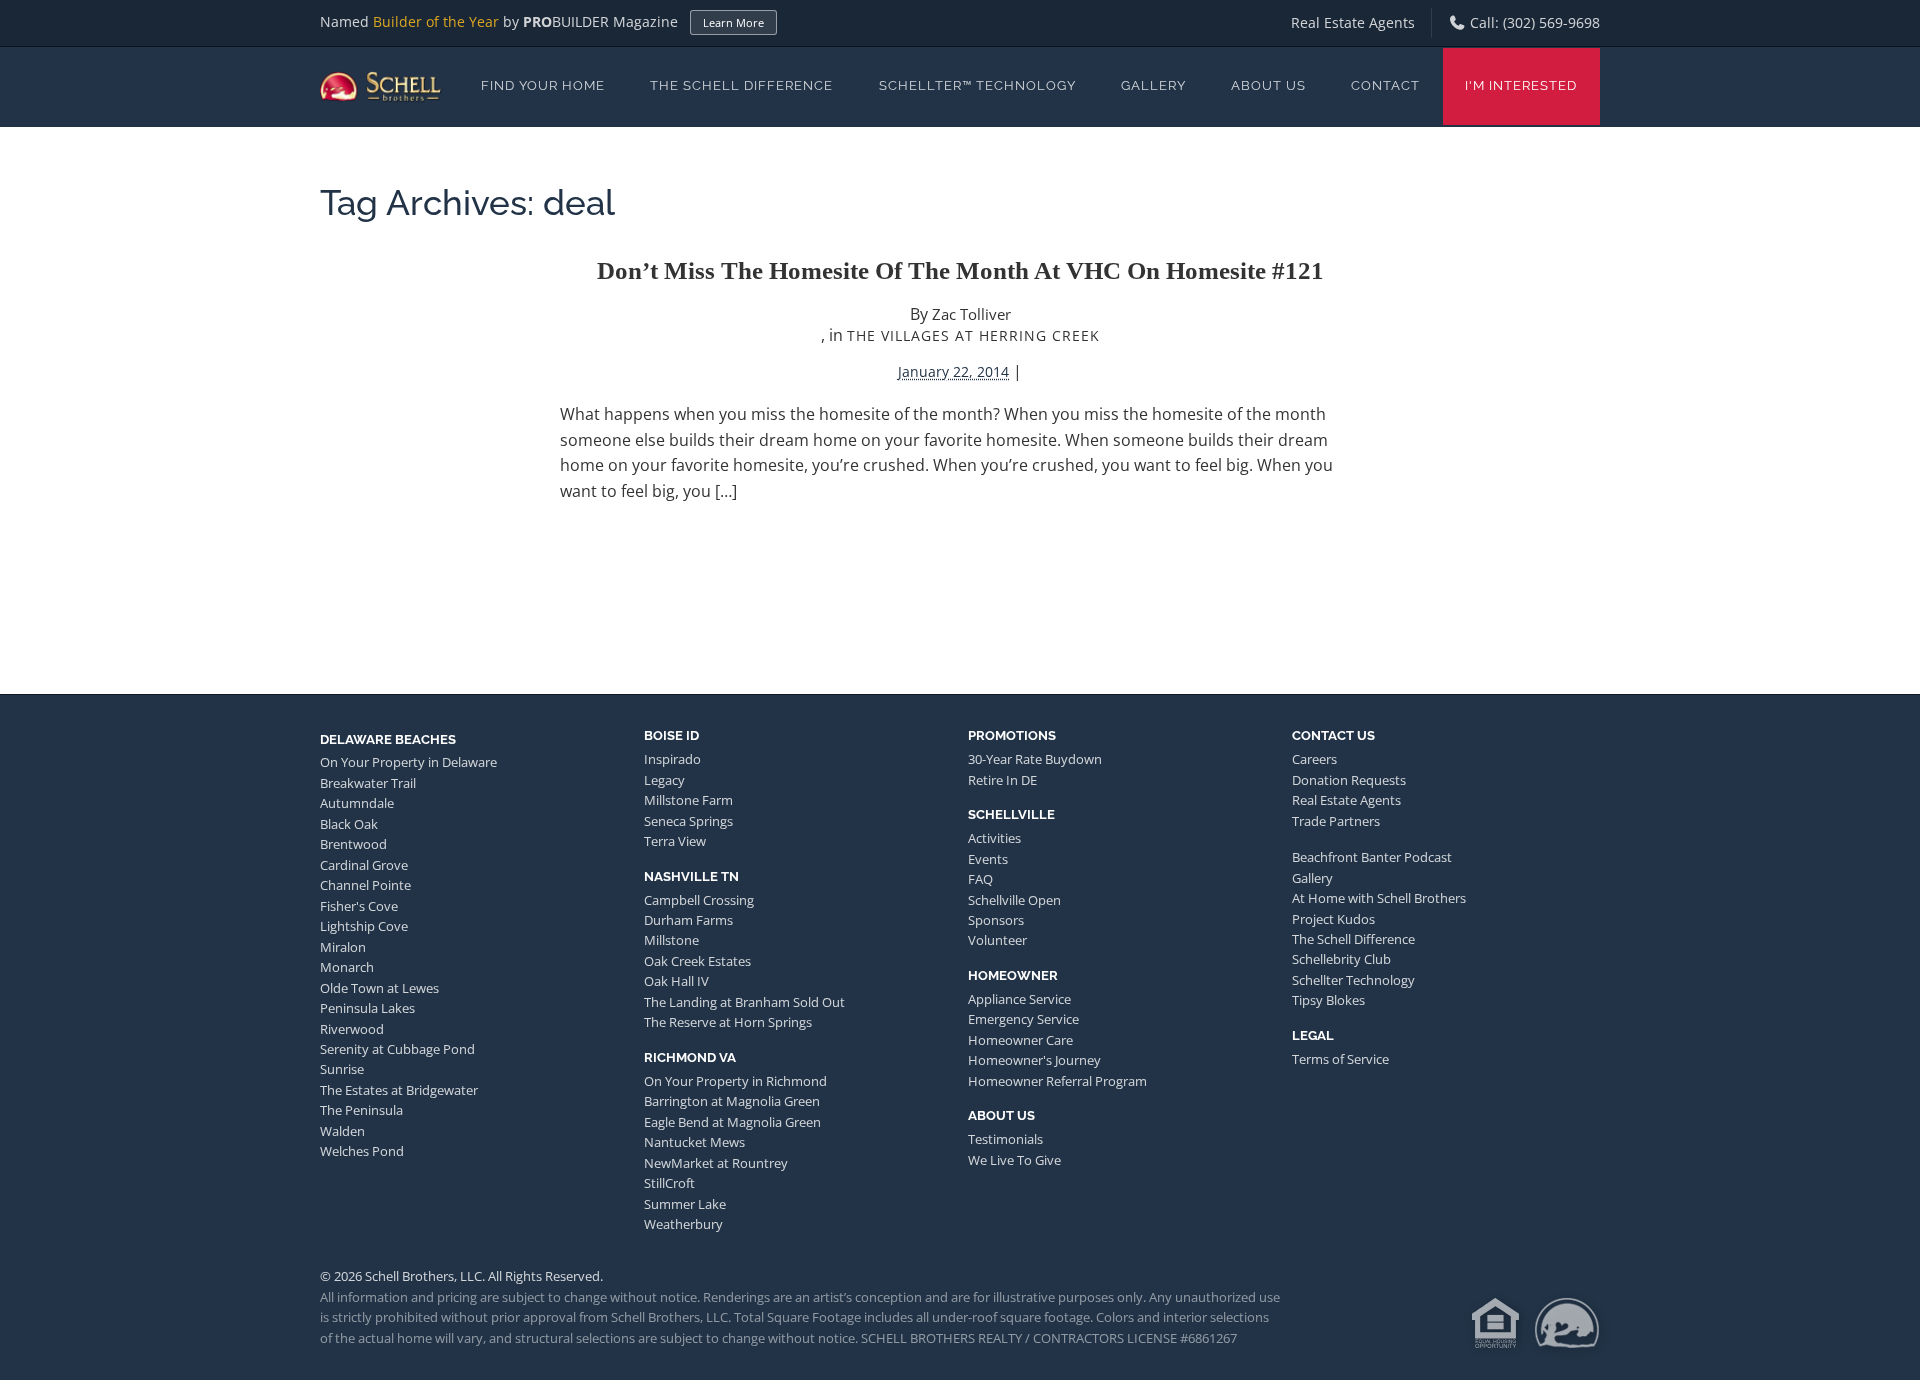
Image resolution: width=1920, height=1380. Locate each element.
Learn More (733, 22)
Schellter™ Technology (977, 85)
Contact (1385, 85)
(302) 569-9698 (1551, 22)
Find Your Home (543, 85)
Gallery (1153, 85)
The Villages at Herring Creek (973, 335)
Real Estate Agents (1353, 22)
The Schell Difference (741, 85)
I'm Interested (1521, 85)
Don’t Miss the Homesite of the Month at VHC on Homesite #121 (960, 270)
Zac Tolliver (971, 314)
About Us (1268, 85)
